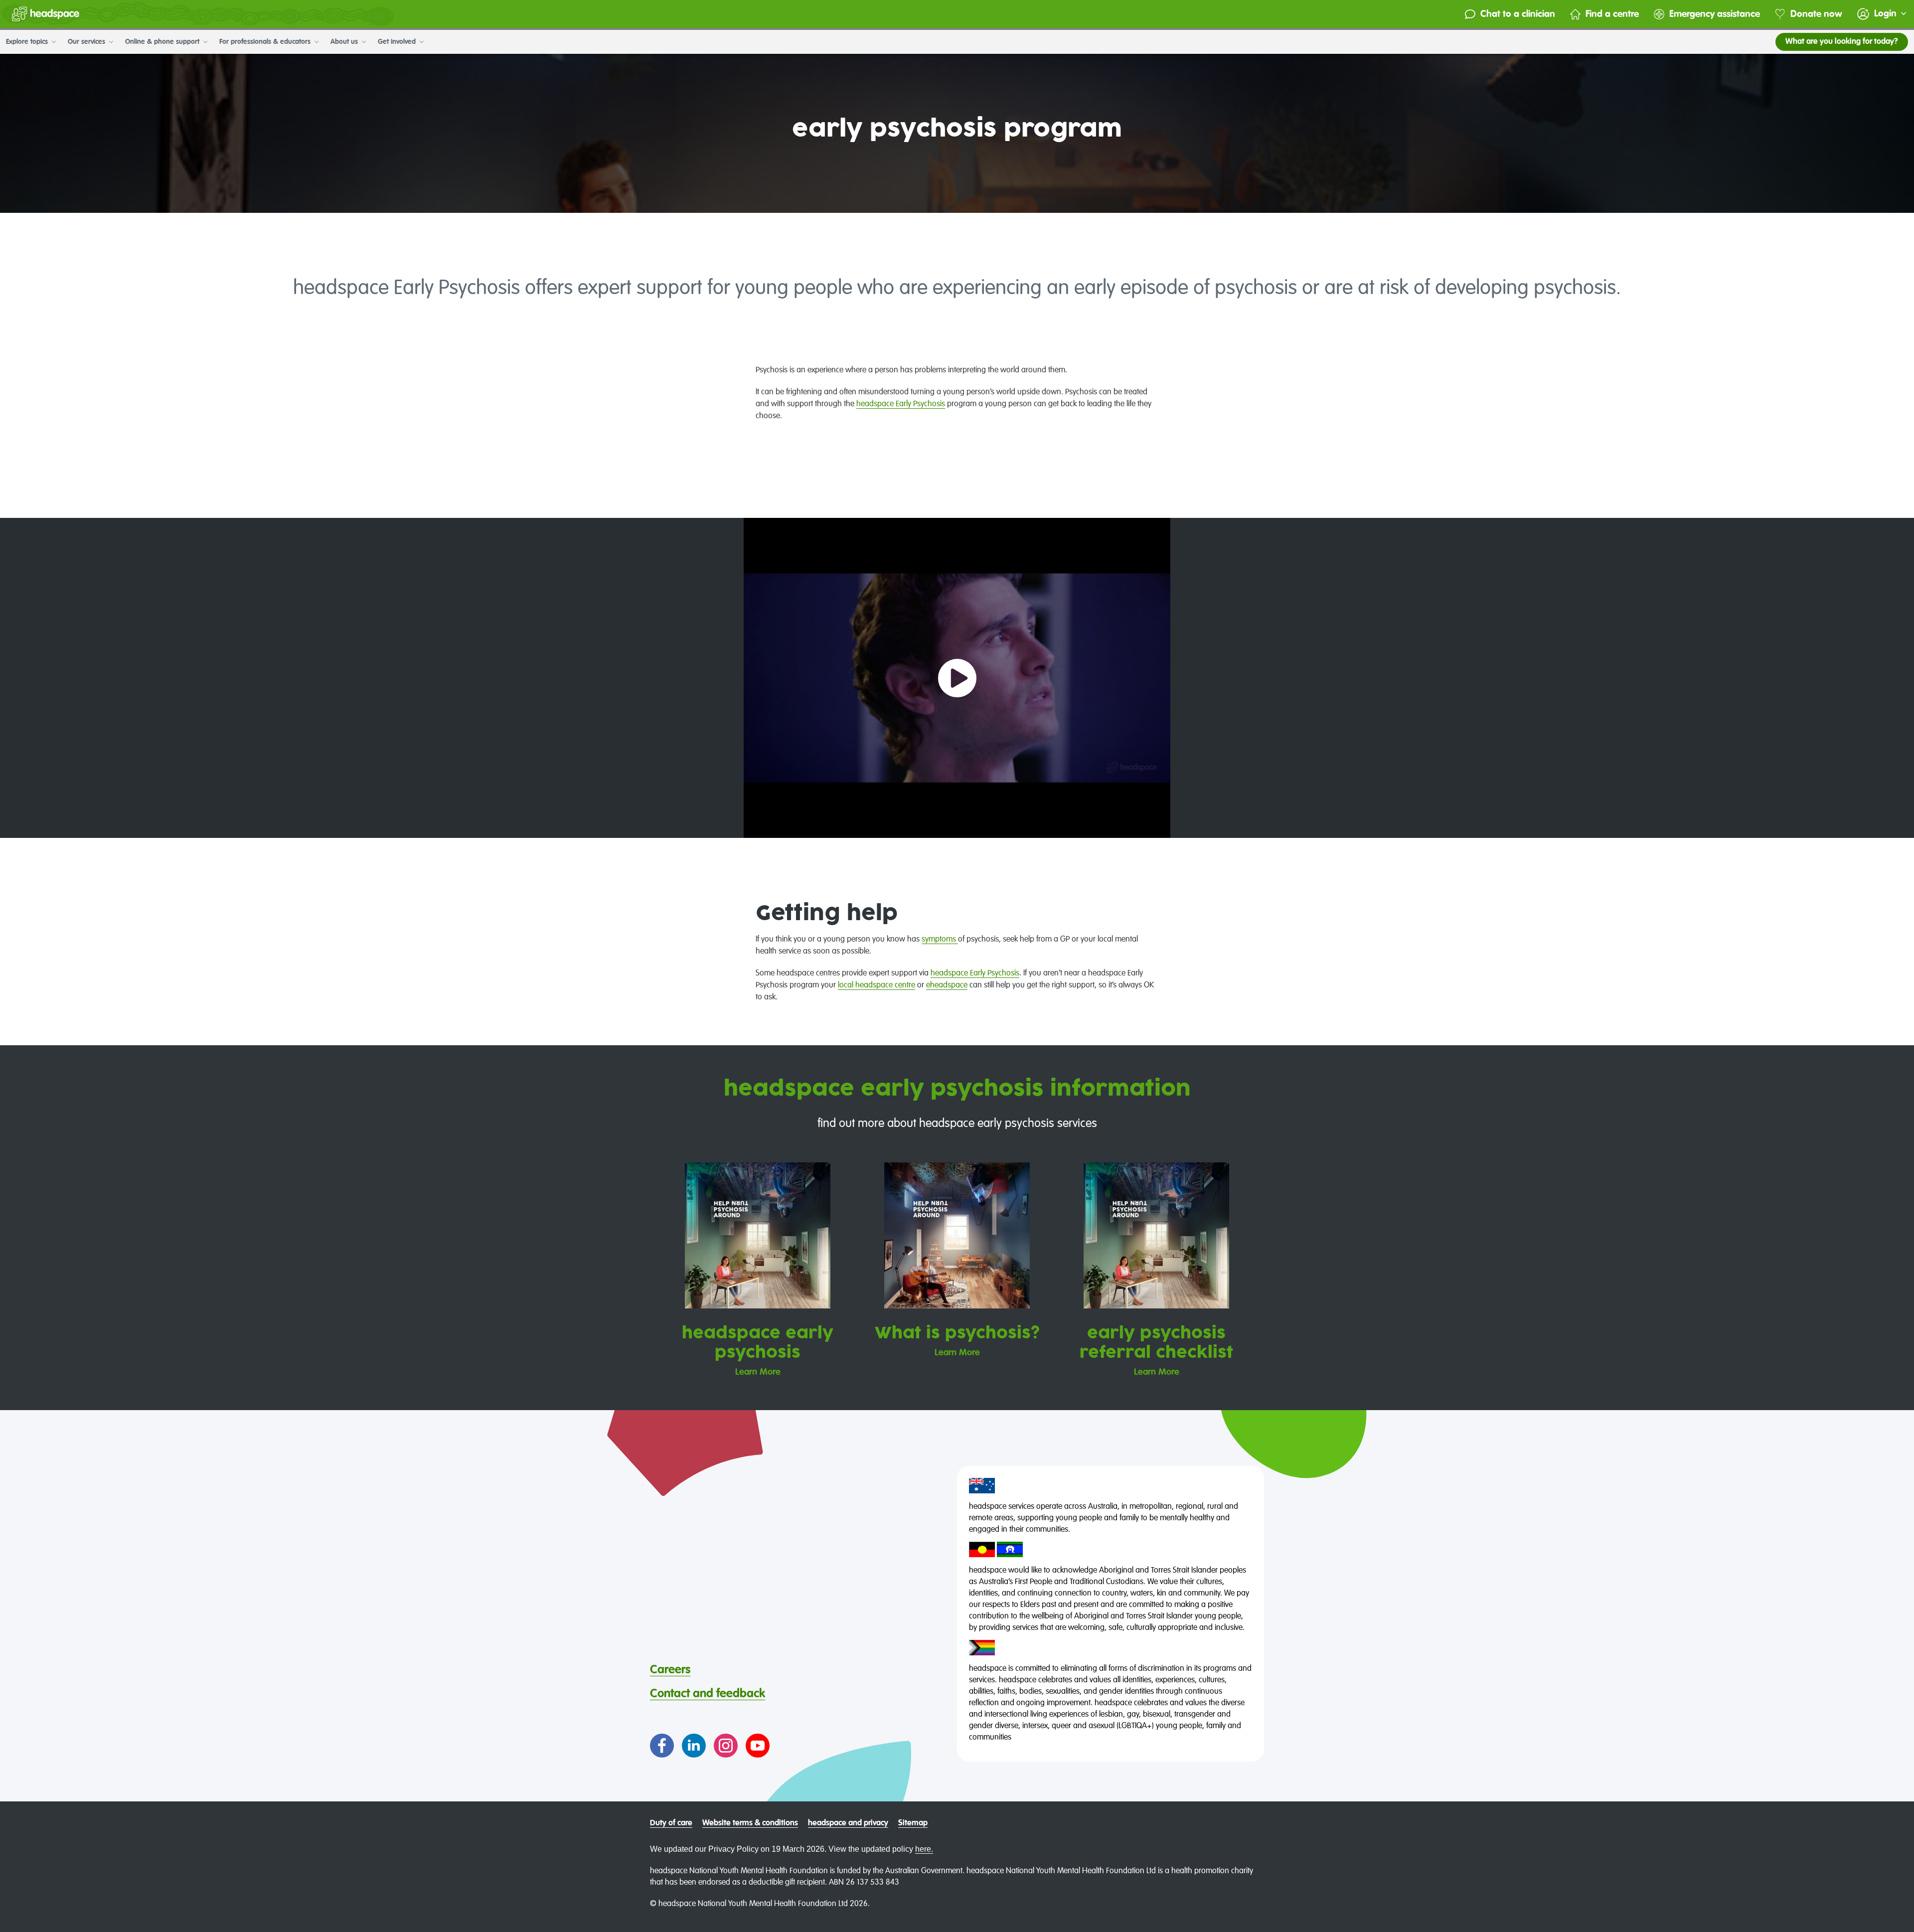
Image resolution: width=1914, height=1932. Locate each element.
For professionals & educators (266, 42)
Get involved (398, 42)
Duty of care (671, 1823)
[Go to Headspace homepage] (46, 14)
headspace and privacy (848, 1823)
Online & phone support (163, 42)
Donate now (1816, 14)
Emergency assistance (1715, 14)
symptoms (940, 940)
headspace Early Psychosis (901, 404)
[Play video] (957, 678)
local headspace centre (877, 985)
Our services (87, 42)
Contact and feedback (708, 1694)
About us (345, 42)
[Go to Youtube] (758, 1746)
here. (924, 1849)
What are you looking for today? (1842, 42)
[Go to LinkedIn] (694, 1746)
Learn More (758, 1372)
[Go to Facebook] (662, 1746)
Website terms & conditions (750, 1823)
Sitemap (913, 1823)
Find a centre (1612, 14)
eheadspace (947, 985)
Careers (670, 1670)
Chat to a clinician (1518, 14)
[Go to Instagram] (726, 1746)
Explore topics (28, 42)
